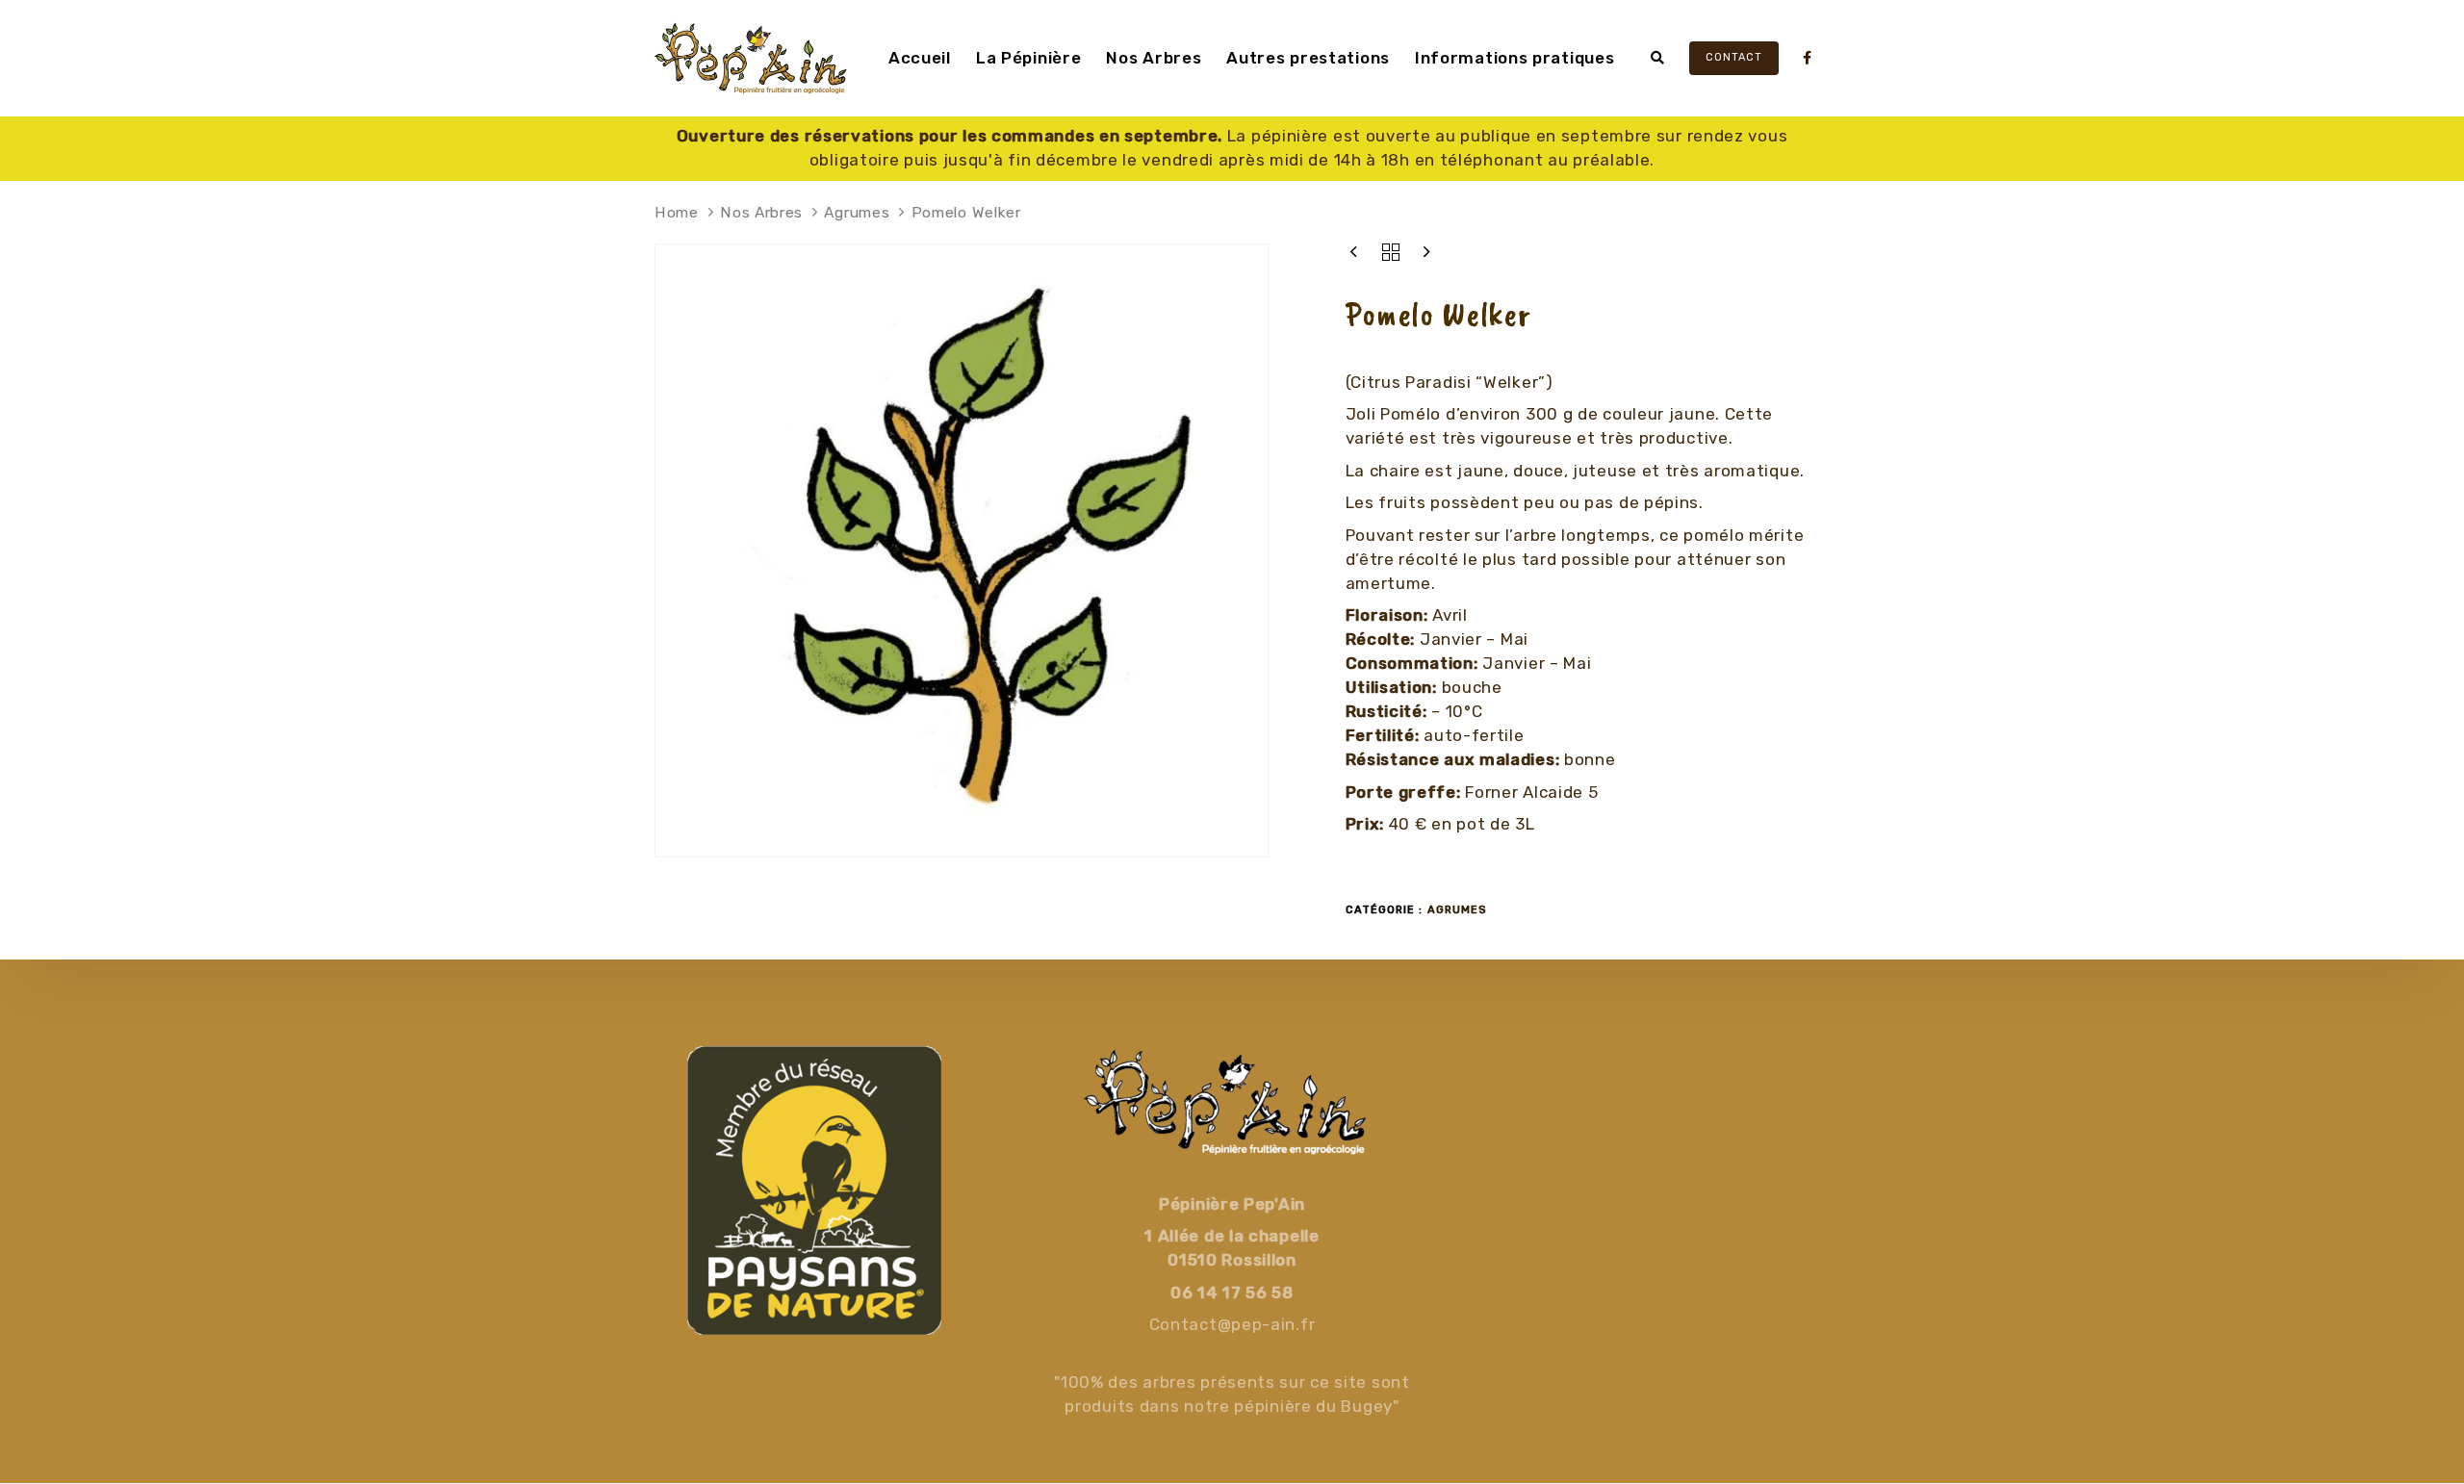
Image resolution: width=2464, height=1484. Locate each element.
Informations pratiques (1514, 58)
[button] (1658, 58)
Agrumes (857, 212)
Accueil (920, 58)
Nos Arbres (1154, 58)
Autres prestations (1308, 58)
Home (677, 212)
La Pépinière (1028, 58)
